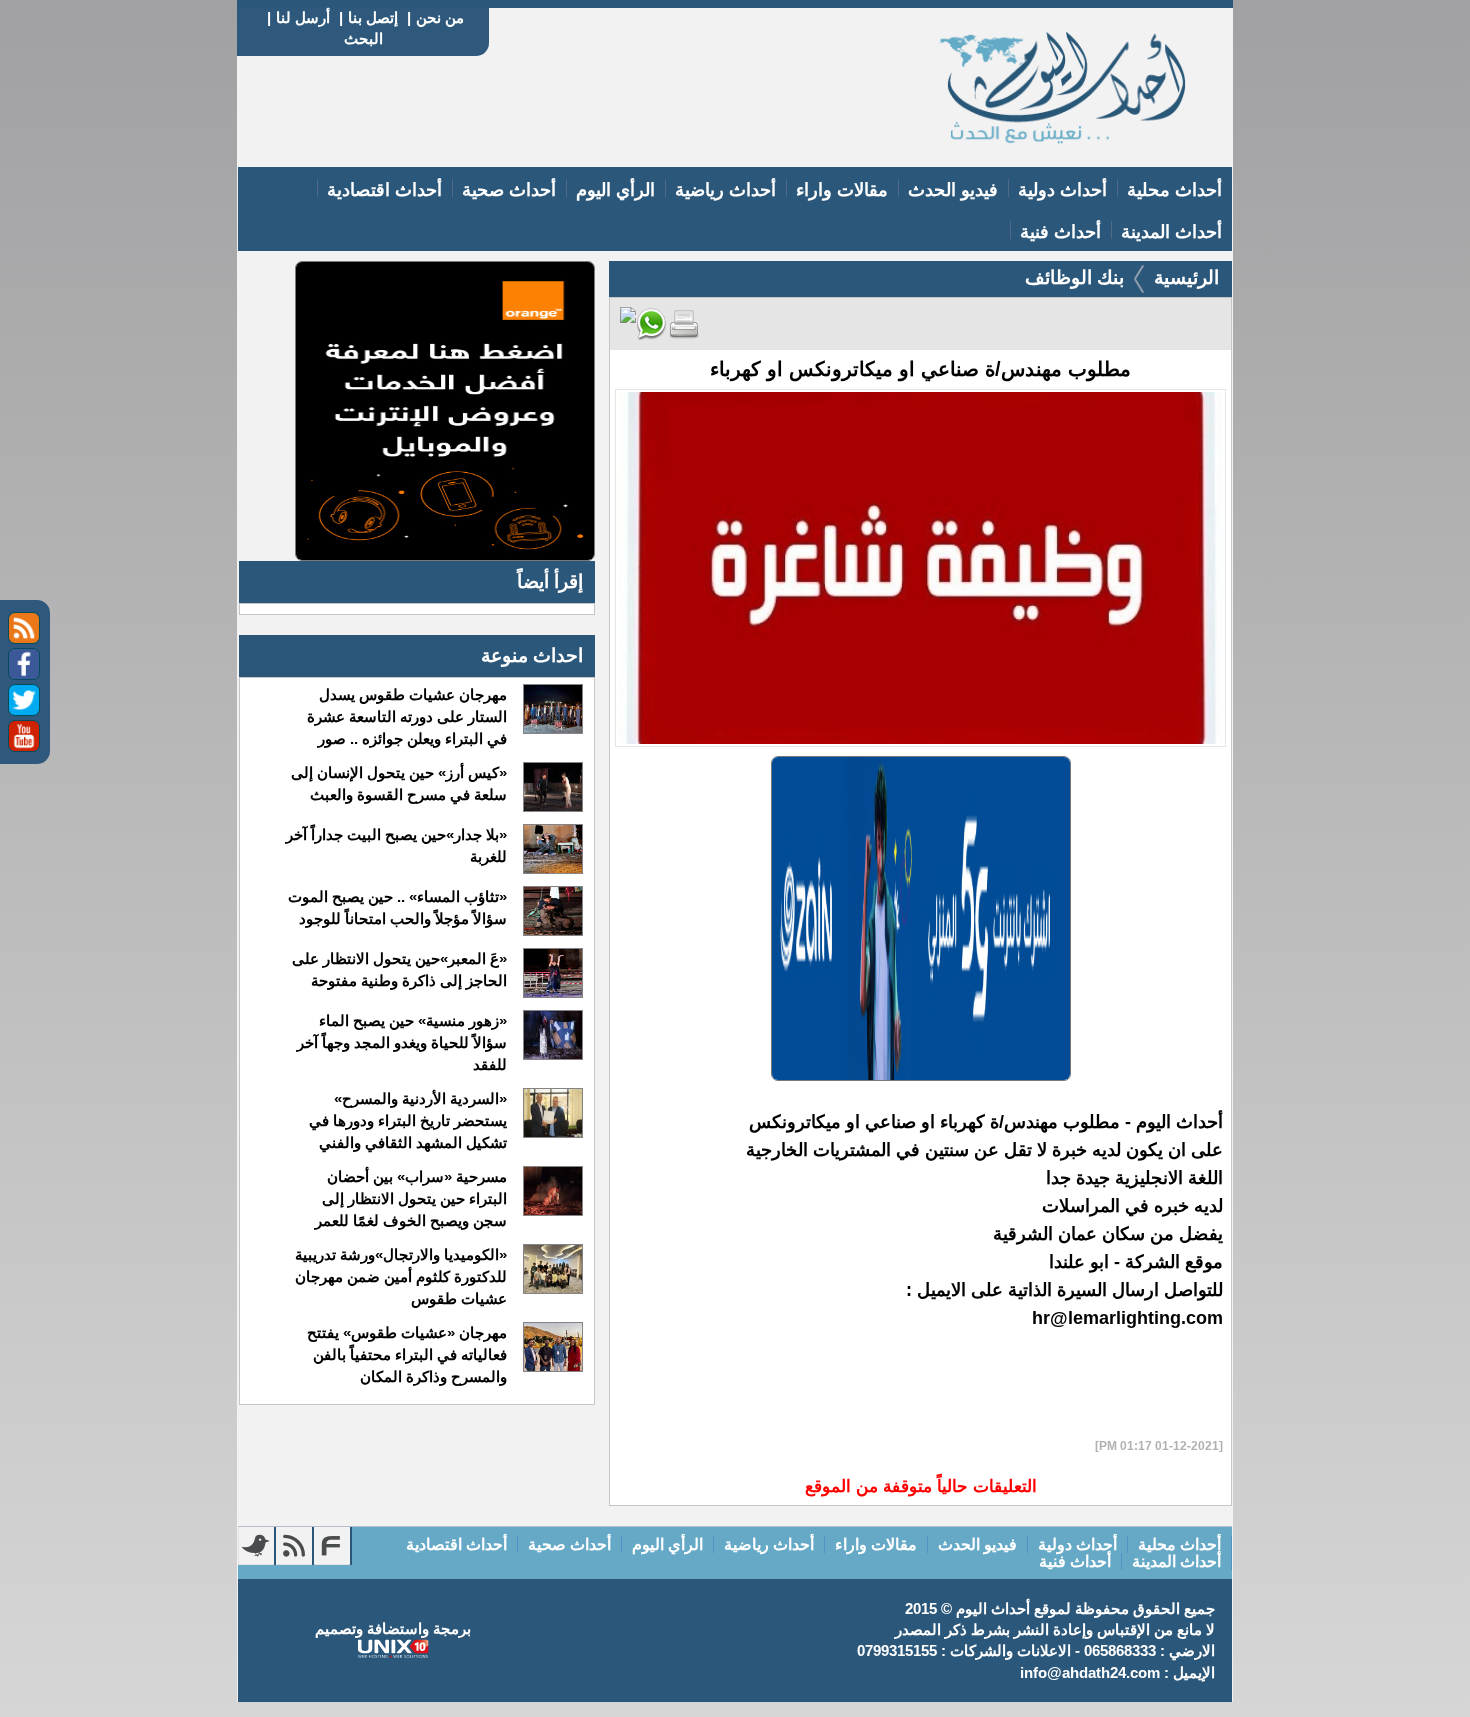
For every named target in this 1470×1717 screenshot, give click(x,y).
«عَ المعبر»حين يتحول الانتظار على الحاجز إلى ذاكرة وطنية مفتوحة (399, 969)
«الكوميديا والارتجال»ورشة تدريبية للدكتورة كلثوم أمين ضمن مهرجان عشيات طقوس (400, 1276)
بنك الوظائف (1074, 277)
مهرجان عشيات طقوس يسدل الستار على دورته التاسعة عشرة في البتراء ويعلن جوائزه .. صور (406, 716)
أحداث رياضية (725, 190)
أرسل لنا (303, 17)
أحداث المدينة (1171, 232)
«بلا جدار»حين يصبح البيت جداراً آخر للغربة (396, 845)
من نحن (440, 17)
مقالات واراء (842, 190)
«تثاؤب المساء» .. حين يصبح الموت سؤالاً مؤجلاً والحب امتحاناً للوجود (397, 907)
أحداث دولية (1062, 190)
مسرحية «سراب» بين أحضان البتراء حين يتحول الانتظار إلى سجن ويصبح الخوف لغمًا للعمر (410, 1198)
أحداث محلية (1174, 190)
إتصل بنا (373, 17)
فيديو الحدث (953, 190)
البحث (363, 38)
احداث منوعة (532, 655)
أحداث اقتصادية (384, 190)
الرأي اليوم (615, 190)
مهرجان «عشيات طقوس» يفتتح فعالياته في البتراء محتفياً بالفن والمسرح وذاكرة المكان (406, 1354)
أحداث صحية (509, 190)
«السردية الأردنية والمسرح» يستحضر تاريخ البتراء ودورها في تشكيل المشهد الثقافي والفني (407, 1120)
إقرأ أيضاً (550, 581)
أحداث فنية (1060, 232)
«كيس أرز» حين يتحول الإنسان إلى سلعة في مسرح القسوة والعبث (398, 783)
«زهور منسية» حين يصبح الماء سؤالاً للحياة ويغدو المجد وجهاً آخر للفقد (401, 1042)
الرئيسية (1186, 277)
